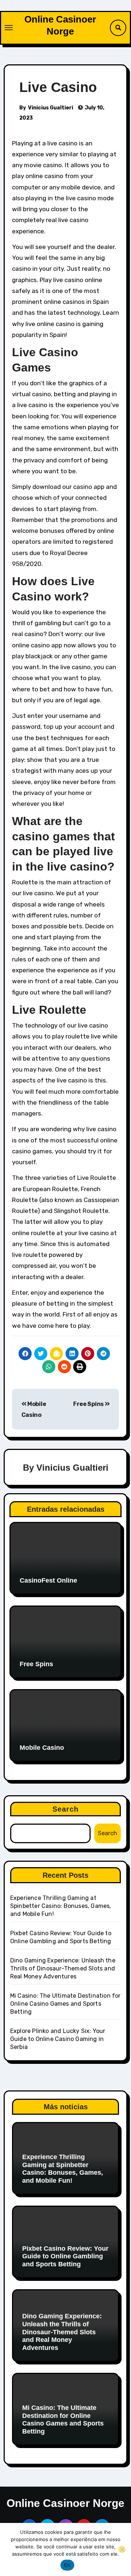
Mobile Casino (42, 1748)
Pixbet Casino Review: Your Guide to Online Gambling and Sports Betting (65, 2256)
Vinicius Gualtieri (51, 108)
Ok (67, 2565)
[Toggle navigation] (9, 28)
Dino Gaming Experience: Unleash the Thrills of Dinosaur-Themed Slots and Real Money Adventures (63, 1968)
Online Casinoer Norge (65, 2503)
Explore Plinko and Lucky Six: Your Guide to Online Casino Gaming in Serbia (58, 2039)
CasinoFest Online (48, 1580)
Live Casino (58, 87)
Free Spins (89, 1404)
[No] (122, 2549)
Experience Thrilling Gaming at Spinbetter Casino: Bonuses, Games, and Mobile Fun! (61, 1906)
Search (66, 1809)
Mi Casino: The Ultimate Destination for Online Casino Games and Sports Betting (65, 2004)
